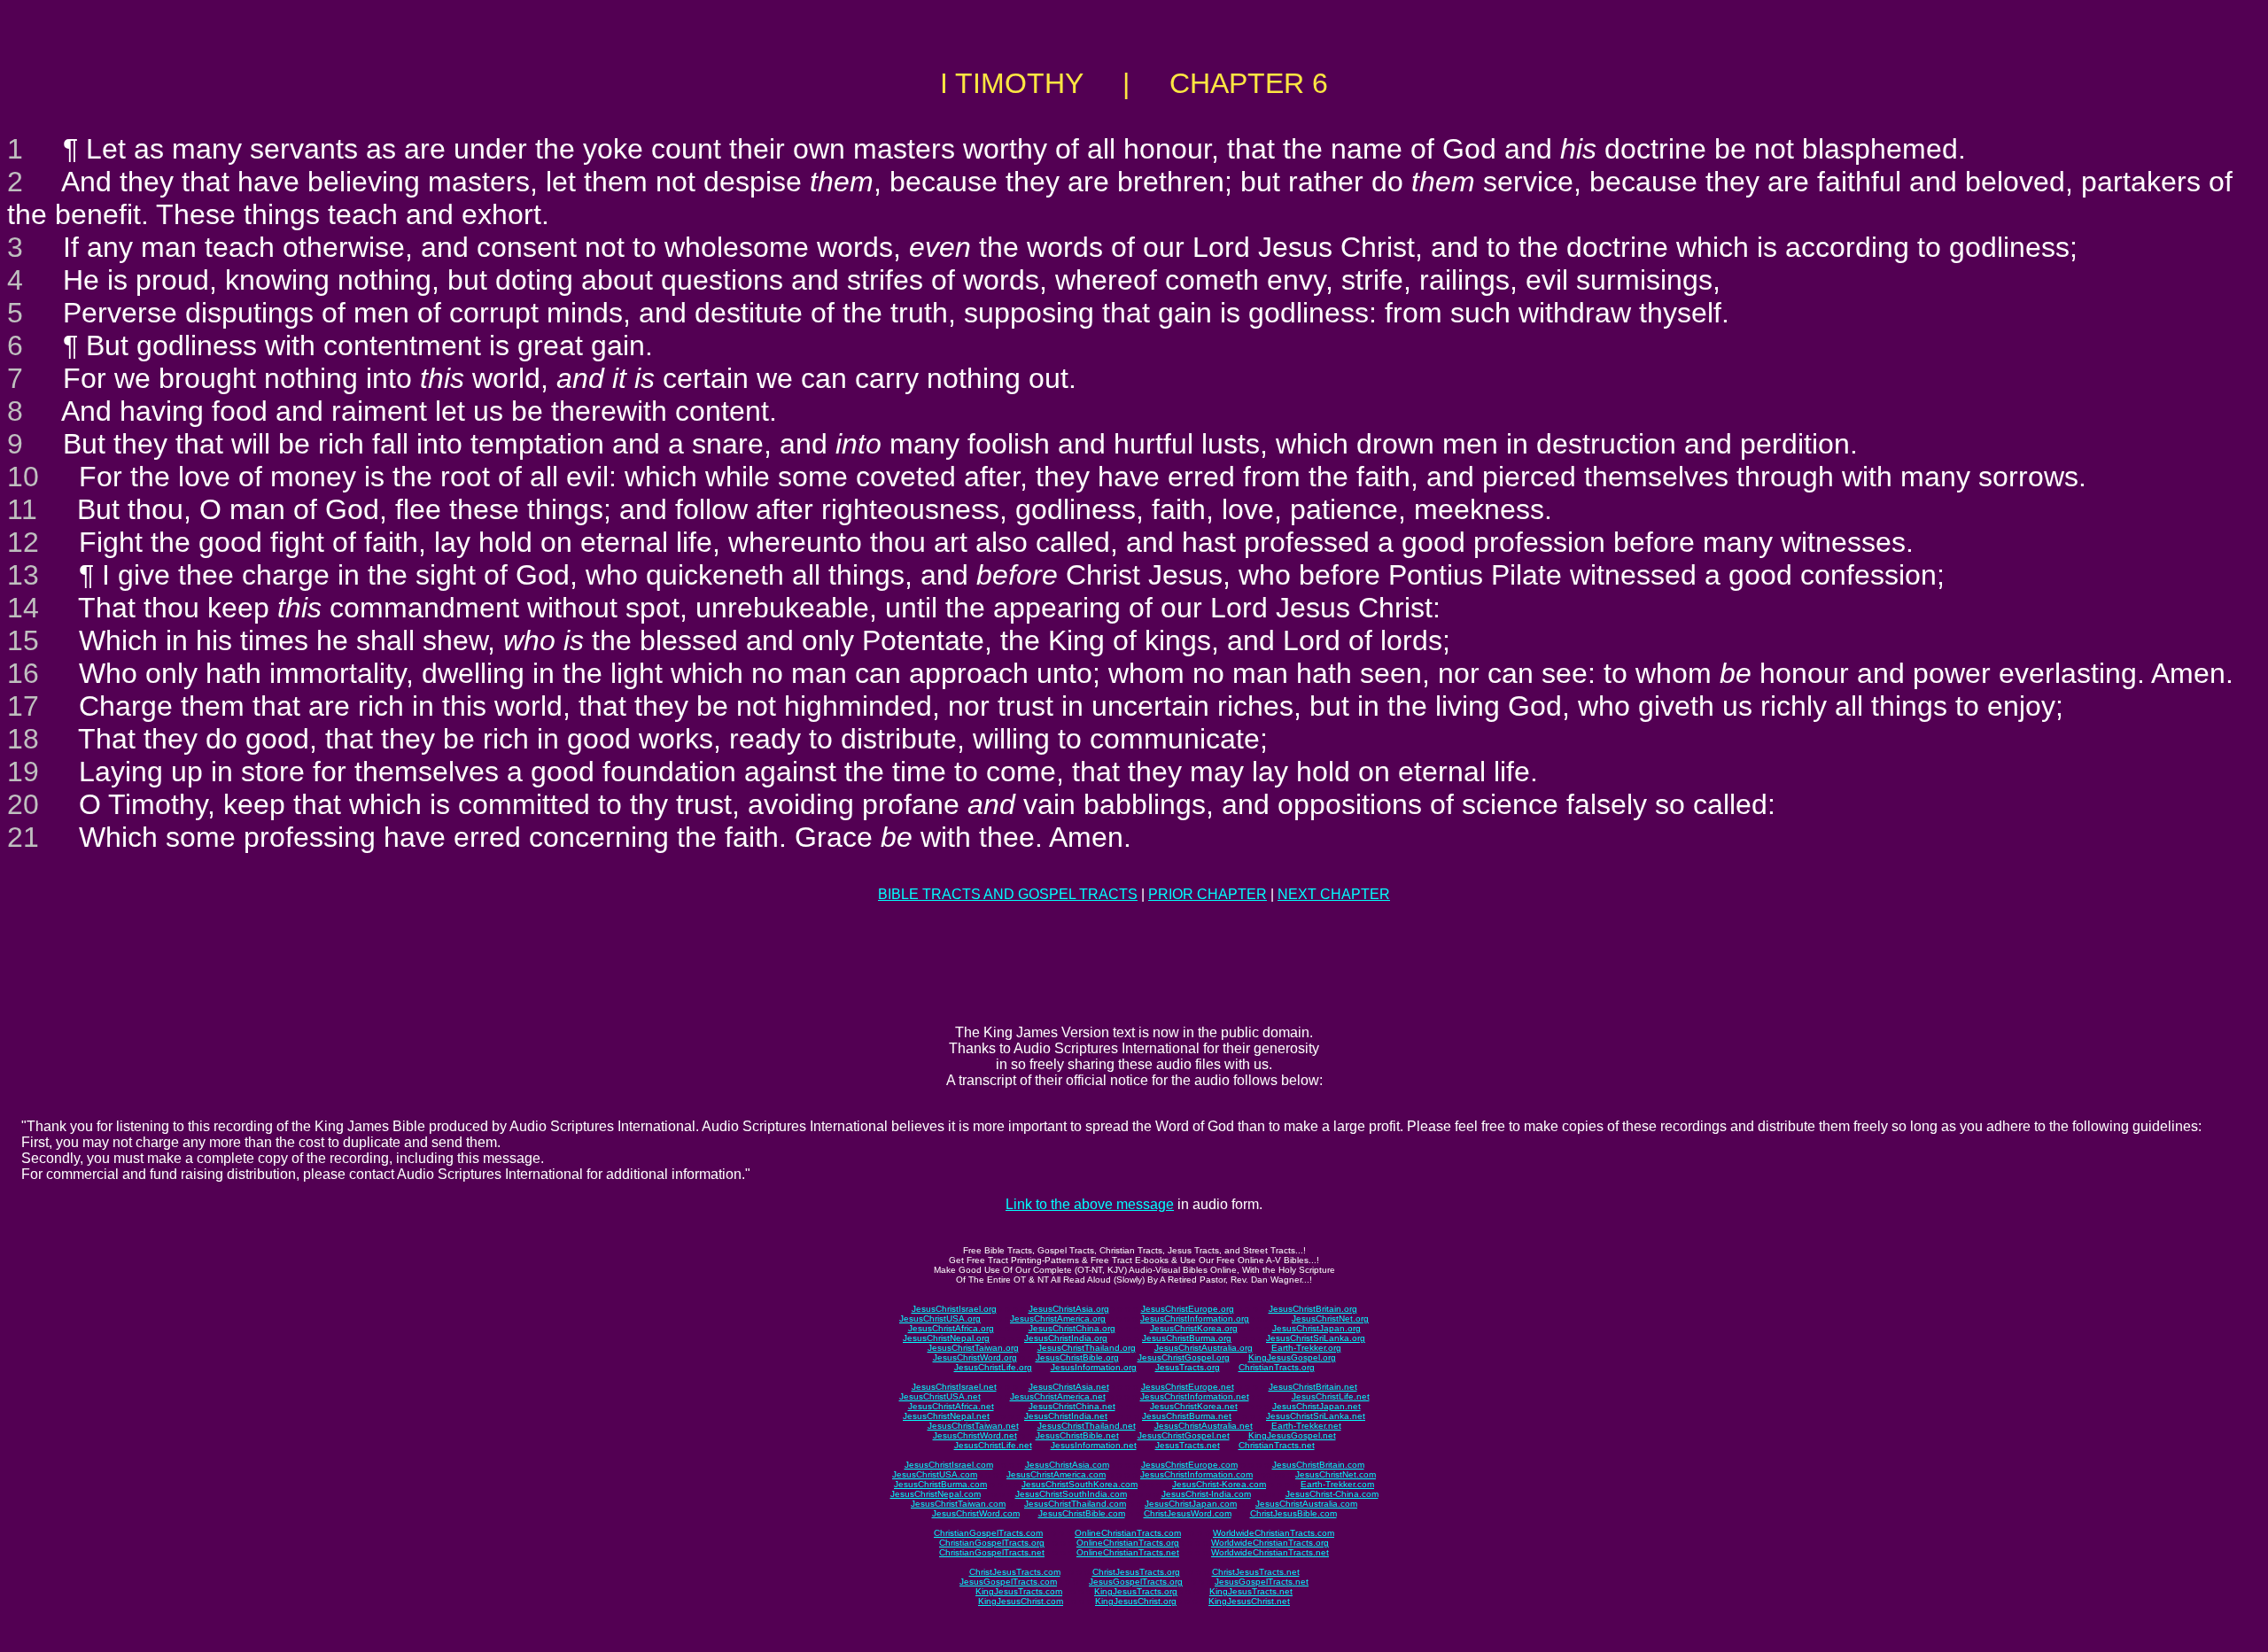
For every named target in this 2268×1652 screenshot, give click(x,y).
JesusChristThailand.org (1087, 1348)
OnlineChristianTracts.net (1128, 1552)
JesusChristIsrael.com (949, 1465)
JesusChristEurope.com (1189, 1465)
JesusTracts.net (1188, 1445)
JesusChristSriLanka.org (1316, 1338)
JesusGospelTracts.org (1136, 1582)
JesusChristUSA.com (935, 1474)
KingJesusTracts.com (1019, 1591)
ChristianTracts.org (1277, 1367)
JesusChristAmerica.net (1058, 1396)
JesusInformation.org (1094, 1367)
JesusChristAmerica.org (1058, 1318)
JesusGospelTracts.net (1262, 1582)
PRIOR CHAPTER (1208, 894)
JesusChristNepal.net (946, 1416)
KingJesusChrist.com (1021, 1601)
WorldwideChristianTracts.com (1274, 1533)
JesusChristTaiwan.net (973, 1426)
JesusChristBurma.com (940, 1484)
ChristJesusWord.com (1188, 1513)
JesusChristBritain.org (1313, 1309)
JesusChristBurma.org (1187, 1338)
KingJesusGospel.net (1292, 1435)
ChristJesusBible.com (1293, 1513)
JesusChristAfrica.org (951, 1328)
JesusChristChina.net (1072, 1406)
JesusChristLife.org (993, 1367)
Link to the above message (1090, 1204)
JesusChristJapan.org (1317, 1328)
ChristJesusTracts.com (1015, 1572)
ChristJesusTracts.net (1256, 1572)
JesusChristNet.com (1336, 1474)
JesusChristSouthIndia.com (1071, 1494)
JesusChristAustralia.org (1204, 1348)
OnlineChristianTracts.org (1128, 1543)
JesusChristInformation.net (1195, 1396)
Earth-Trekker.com (1337, 1484)
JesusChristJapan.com (1191, 1504)
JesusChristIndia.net (1066, 1416)
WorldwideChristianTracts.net (1270, 1552)
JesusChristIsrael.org (954, 1309)
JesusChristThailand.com (1075, 1504)
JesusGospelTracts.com (1008, 1582)
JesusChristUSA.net (940, 1396)
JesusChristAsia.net (1069, 1387)
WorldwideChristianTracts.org (1270, 1543)
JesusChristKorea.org (1194, 1328)
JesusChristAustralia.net (1204, 1426)
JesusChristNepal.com (936, 1494)
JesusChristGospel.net (1184, 1435)
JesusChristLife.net (1331, 1396)
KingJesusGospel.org (1292, 1357)
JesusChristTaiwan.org (973, 1348)
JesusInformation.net (1094, 1445)
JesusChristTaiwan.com (958, 1504)
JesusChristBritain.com (1318, 1465)
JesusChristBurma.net (1187, 1416)
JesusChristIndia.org (1066, 1338)
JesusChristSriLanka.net (1316, 1416)
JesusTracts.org (1188, 1367)
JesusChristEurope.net (1188, 1387)
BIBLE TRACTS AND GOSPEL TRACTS (1008, 894)
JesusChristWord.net (975, 1435)
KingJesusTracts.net (1251, 1591)
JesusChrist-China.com (1332, 1494)
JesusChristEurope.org (1188, 1309)
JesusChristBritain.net (1313, 1387)
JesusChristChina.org (1072, 1328)
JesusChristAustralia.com (1306, 1504)
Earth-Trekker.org (1306, 1348)
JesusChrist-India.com (1206, 1494)
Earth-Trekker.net (1306, 1426)
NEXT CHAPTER (1334, 894)
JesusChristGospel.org (1184, 1357)
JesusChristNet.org (1330, 1318)
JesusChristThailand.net (1087, 1426)
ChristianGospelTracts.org (992, 1543)
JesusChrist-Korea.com (1219, 1484)
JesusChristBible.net (1077, 1435)
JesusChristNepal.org (946, 1338)
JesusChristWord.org (975, 1357)
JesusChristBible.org (1077, 1357)
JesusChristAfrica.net (951, 1406)
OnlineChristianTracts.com (1128, 1533)
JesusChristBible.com (1082, 1513)
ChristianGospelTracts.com (988, 1533)
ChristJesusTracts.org (1136, 1572)
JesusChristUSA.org (940, 1318)
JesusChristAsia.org (1069, 1309)
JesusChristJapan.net (1317, 1406)
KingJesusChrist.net (1249, 1601)
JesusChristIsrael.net (954, 1387)
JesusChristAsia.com (1067, 1465)
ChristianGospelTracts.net (992, 1552)
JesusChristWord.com (976, 1513)
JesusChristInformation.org (1195, 1318)
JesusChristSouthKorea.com (1080, 1484)
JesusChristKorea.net (1194, 1406)
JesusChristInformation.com (1196, 1474)
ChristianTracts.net (1277, 1445)
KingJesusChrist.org (1136, 1601)
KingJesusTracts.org (1136, 1591)
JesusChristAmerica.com (1056, 1474)
